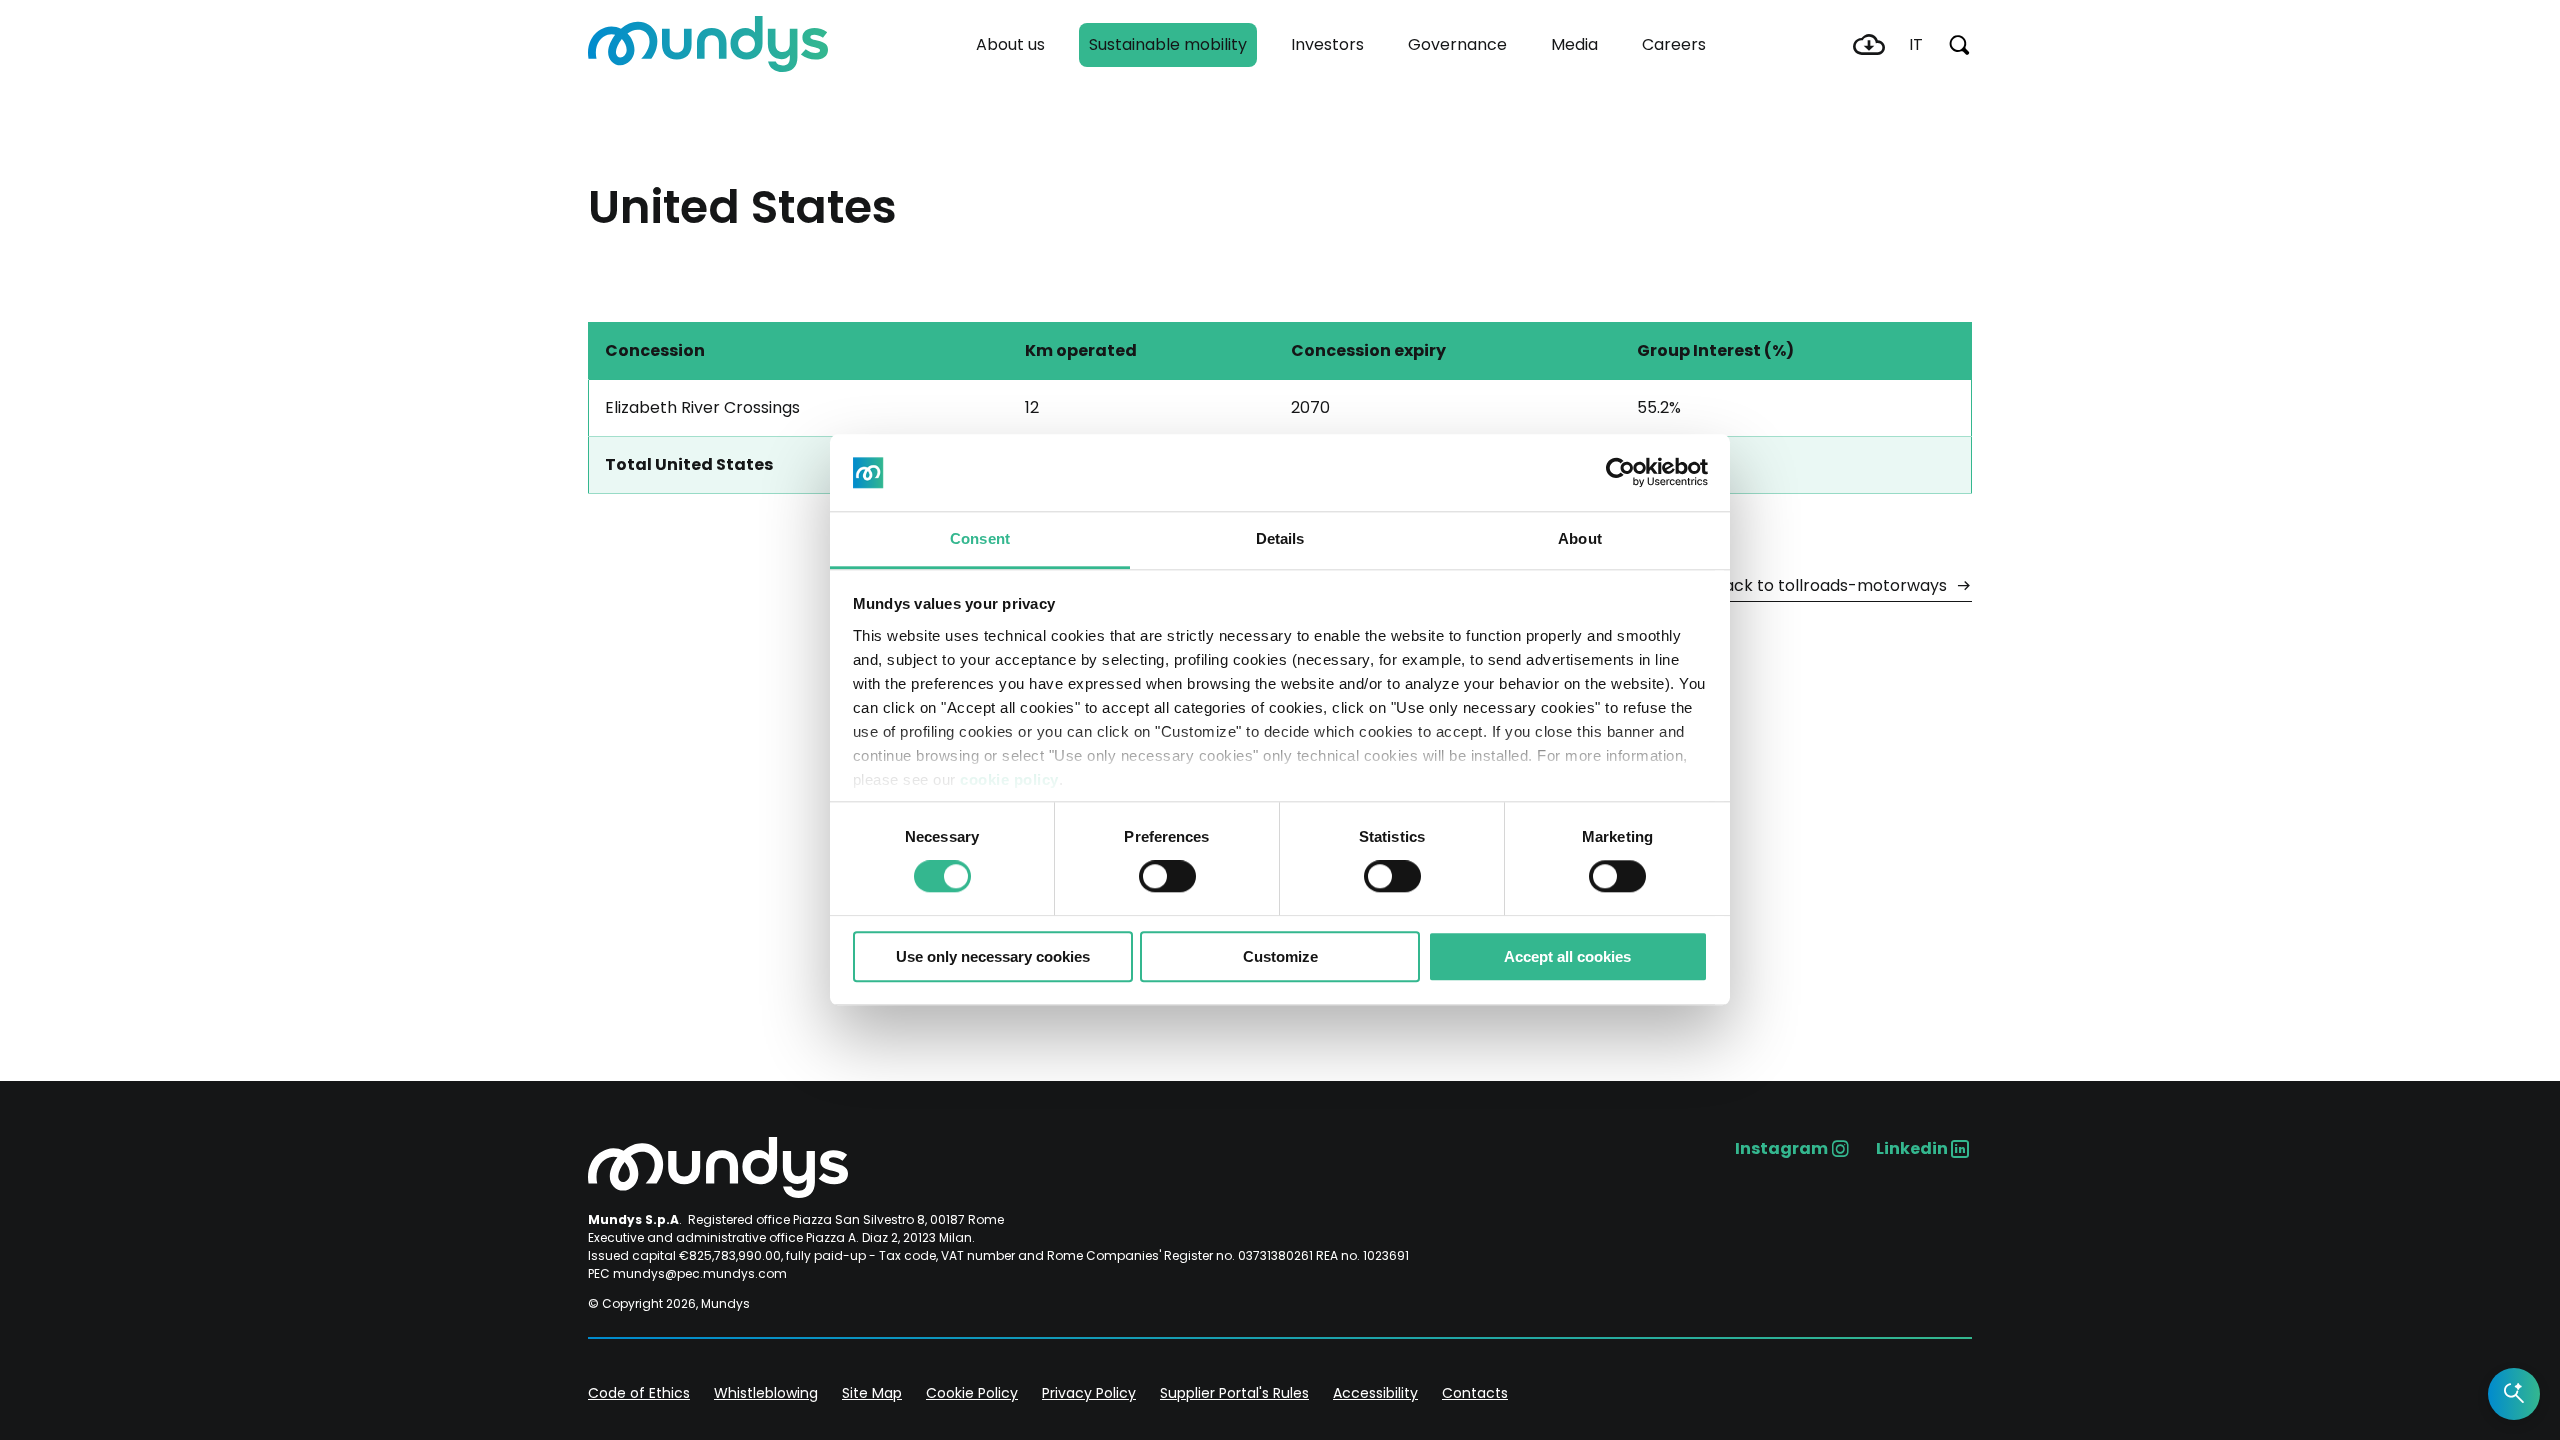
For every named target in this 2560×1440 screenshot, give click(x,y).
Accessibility (1375, 1393)
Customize (1280, 956)
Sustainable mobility (1168, 44)
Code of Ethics (639, 1393)
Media (1574, 44)
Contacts (1475, 1393)
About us (1010, 44)
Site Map (872, 1393)
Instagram (1781, 1148)
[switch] (1167, 876)
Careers (1674, 44)
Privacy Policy (1089, 1393)
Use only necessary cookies (993, 956)
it (1916, 44)
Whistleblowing (766, 1393)
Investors (1327, 44)
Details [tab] (1280, 538)
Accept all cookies (1567, 956)
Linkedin (1912, 1148)
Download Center (1869, 45)
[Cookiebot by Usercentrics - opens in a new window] (1620, 473)
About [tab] (1580, 538)
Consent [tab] (980, 538)
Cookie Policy (972, 1393)
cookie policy (1009, 779)
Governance (1457, 44)
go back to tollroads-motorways (1820, 585)
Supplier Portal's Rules (1234, 1393)
